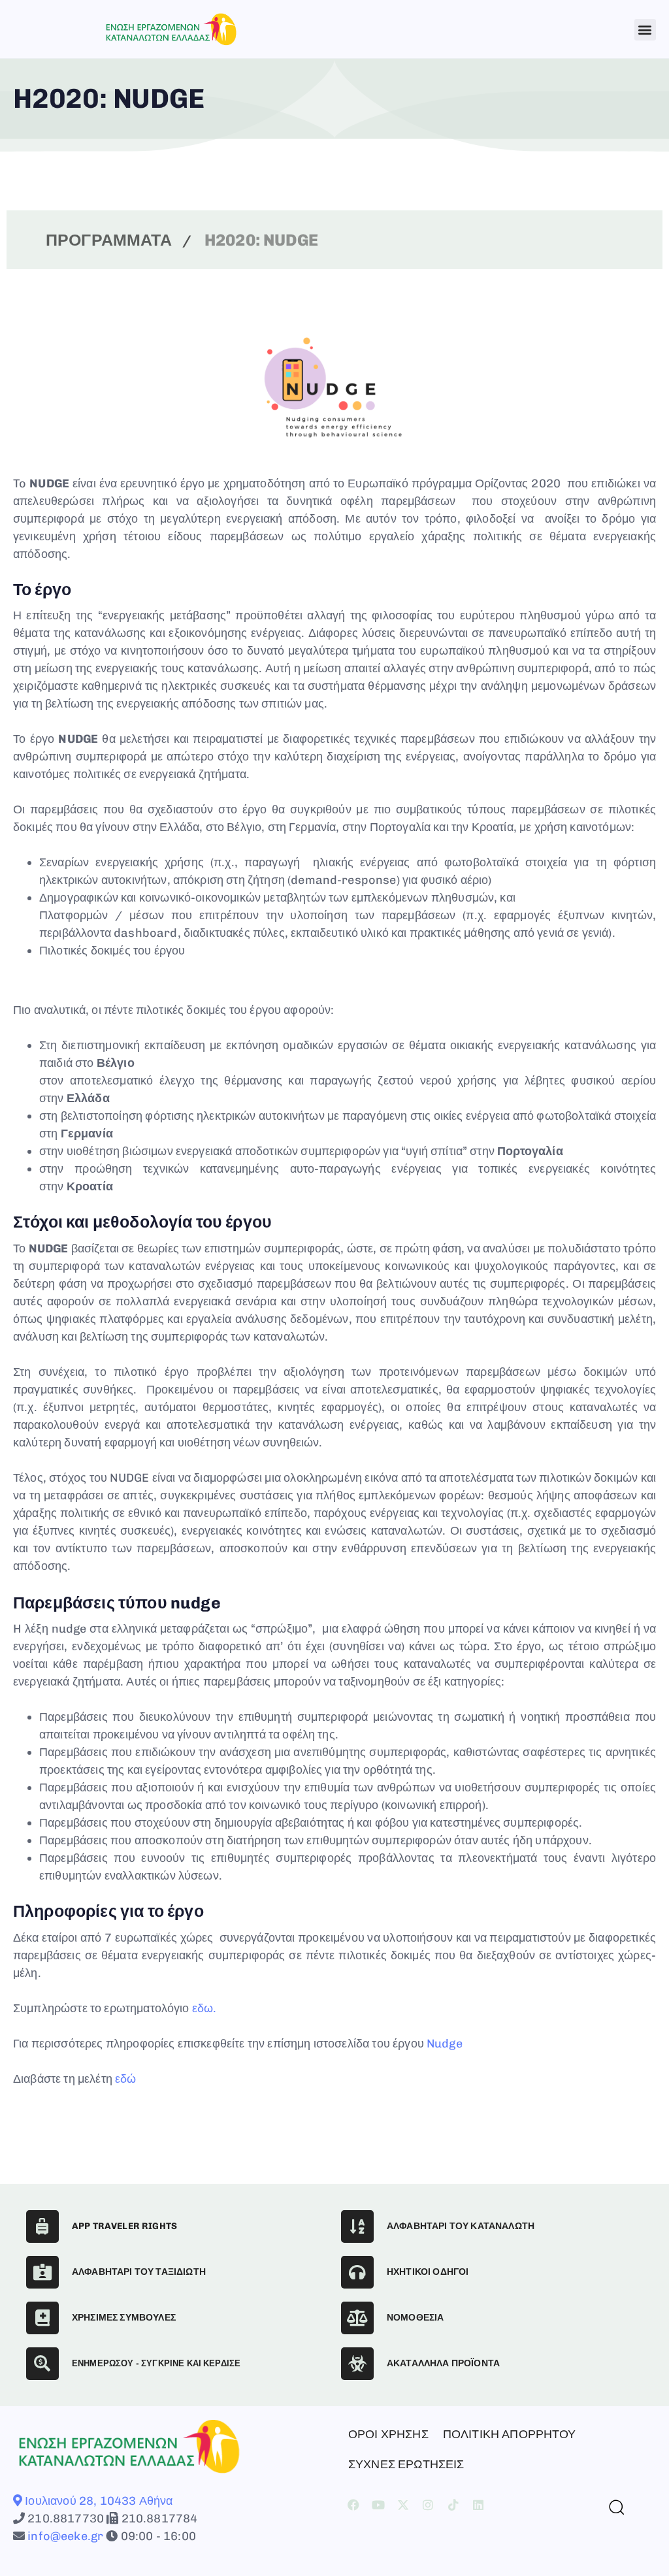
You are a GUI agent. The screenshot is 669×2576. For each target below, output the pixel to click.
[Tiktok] (453, 2505)
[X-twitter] (403, 2505)
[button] (645, 30)
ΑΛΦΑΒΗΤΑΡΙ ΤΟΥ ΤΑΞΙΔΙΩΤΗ (139, 2272)
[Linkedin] (478, 2505)
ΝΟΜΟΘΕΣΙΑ (415, 2318)
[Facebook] (353, 2505)
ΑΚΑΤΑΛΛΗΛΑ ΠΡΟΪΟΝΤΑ (443, 2363)
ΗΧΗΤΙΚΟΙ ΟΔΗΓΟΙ (428, 2272)
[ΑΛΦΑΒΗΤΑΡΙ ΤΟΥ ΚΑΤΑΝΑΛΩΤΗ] (357, 2226)
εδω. (204, 2008)
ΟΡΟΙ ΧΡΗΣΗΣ (388, 2434)
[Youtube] (378, 2505)
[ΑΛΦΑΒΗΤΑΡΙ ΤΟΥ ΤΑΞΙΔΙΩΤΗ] (42, 2272)
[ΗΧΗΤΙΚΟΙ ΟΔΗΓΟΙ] (357, 2272)
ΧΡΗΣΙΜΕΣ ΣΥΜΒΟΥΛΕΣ (124, 2318)
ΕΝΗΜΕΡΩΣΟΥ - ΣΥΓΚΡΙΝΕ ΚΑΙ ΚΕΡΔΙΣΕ (156, 2363)
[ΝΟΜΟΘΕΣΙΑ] (357, 2318)
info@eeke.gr (64, 2536)
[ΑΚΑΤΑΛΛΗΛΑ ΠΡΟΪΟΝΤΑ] (357, 2364)
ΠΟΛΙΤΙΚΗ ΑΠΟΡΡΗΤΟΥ (510, 2434)
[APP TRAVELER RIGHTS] (42, 2226)
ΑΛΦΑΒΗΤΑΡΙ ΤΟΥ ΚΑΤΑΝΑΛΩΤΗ (461, 2226)
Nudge (445, 2044)
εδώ (125, 2079)
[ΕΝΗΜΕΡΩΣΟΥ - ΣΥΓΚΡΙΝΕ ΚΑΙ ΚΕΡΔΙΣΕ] (42, 2364)
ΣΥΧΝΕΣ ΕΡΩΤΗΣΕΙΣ (406, 2464)
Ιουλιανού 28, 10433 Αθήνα (97, 2501)
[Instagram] (429, 2505)
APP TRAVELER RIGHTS (124, 2226)
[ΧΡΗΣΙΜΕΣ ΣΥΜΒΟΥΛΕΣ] (42, 2318)
